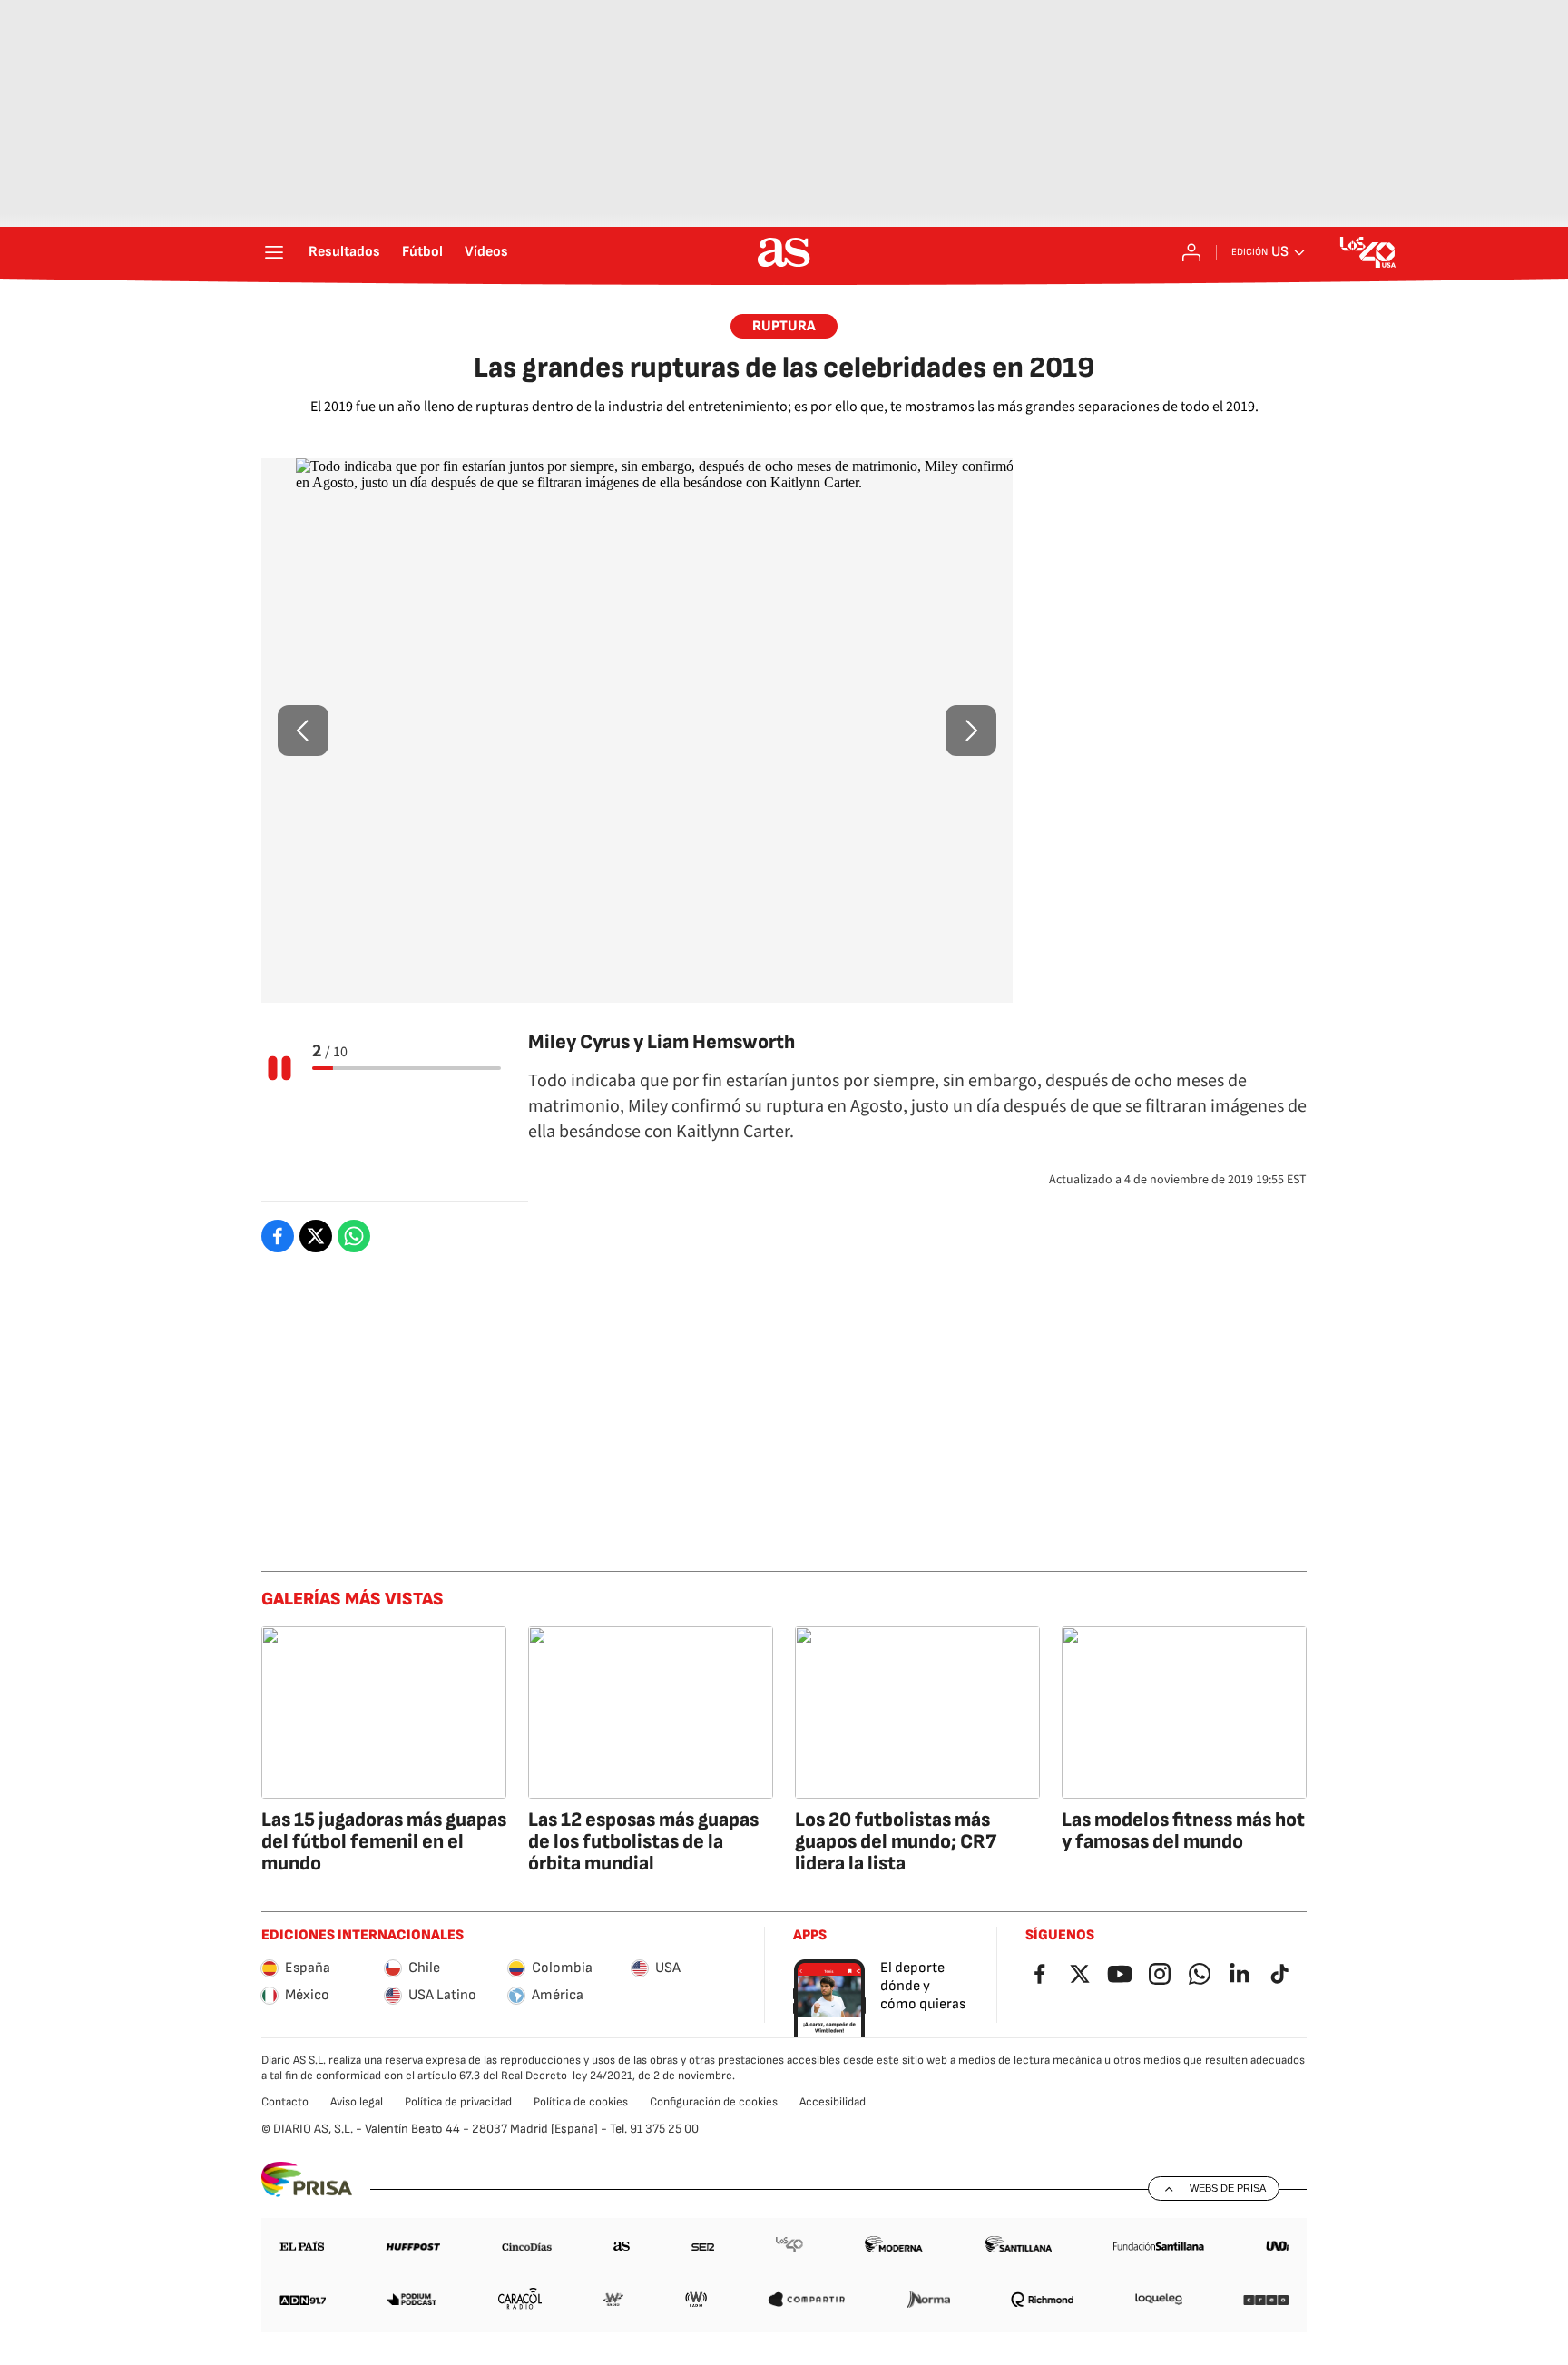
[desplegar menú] (274, 252)
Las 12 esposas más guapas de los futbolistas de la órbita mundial (643, 1842)
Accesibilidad (833, 2102)
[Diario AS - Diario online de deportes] (784, 252)
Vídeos (486, 252)
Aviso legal (357, 2102)
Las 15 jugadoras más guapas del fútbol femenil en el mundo (384, 1842)
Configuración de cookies (714, 2102)
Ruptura (784, 326)
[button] (303, 731)
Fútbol (422, 252)
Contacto (285, 2102)
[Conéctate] (1191, 252)
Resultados (344, 252)
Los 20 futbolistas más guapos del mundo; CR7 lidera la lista (896, 1842)
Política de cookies (581, 2102)
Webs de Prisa (1228, 2188)
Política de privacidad (458, 2102)
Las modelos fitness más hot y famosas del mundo (1183, 1831)
